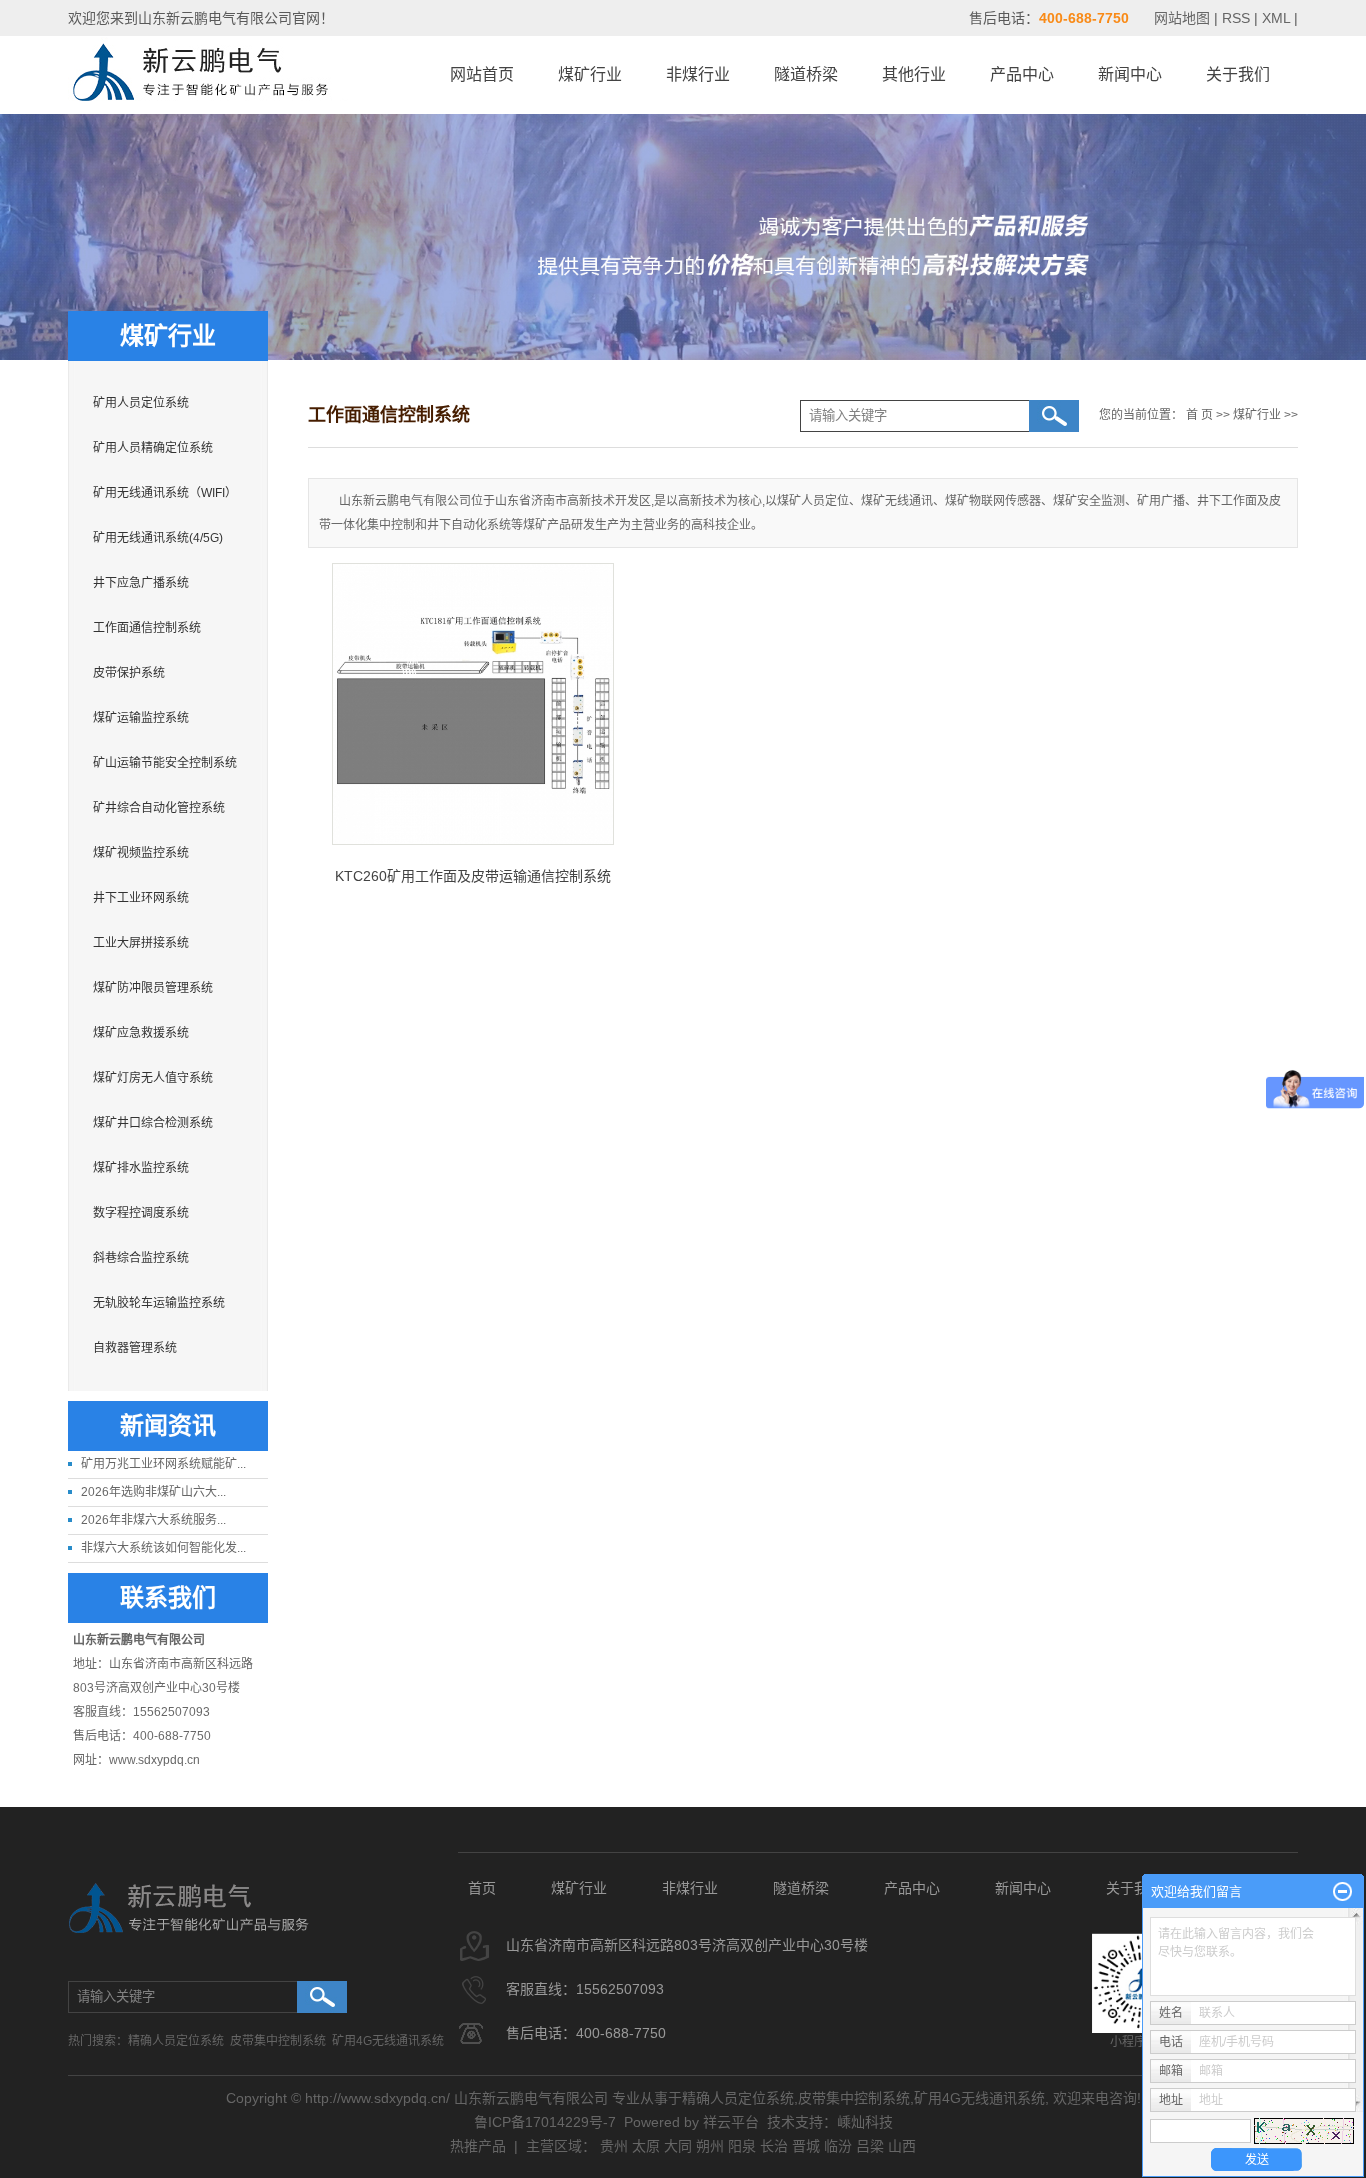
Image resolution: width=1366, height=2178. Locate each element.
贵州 (614, 2146)
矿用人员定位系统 (141, 403)
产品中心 (1022, 74)
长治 (774, 2146)
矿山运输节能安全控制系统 (165, 763)
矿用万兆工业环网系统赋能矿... (163, 1464)
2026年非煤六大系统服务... (153, 1520)
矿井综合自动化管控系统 (159, 808)
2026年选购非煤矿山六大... (153, 1492)
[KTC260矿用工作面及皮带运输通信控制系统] (473, 704)
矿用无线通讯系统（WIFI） (165, 493)
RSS (1236, 18)
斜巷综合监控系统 (141, 1258)
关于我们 (1238, 74)
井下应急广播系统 (141, 583)
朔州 (710, 2146)
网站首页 (482, 74)
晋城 (806, 2146)
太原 (646, 2146)
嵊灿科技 (865, 2122)
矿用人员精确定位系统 (153, 448)
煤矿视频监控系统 (141, 853)
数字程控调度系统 (141, 1213)
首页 (482, 1888)
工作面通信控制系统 (147, 628)
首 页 (1199, 415)
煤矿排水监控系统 (141, 1168)
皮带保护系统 (129, 673)
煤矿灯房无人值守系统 (153, 1078)
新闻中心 (1130, 74)
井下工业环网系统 (141, 898)
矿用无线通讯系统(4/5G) (158, 538)
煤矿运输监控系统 (141, 718)
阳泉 (742, 2146)
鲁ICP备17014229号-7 (545, 2122)
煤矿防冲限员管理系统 (153, 988)
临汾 (838, 2146)
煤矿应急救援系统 (141, 1033)
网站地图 (1184, 18)
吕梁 (870, 2146)
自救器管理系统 (135, 1348)
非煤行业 (698, 74)
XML (1276, 18)
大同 (678, 2146)
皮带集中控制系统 (278, 2041)
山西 (902, 2146)
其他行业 (914, 74)
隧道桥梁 (806, 74)
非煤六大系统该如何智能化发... (163, 1548)
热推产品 (478, 2146)
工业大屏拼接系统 (141, 943)
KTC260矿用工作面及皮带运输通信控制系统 (473, 876)
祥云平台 (731, 2122)
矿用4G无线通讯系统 (388, 2041)
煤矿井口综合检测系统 (153, 1123)
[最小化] (1342, 1892)
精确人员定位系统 (176, 2041)
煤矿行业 (590, 74)
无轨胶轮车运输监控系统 (159, 1303)
